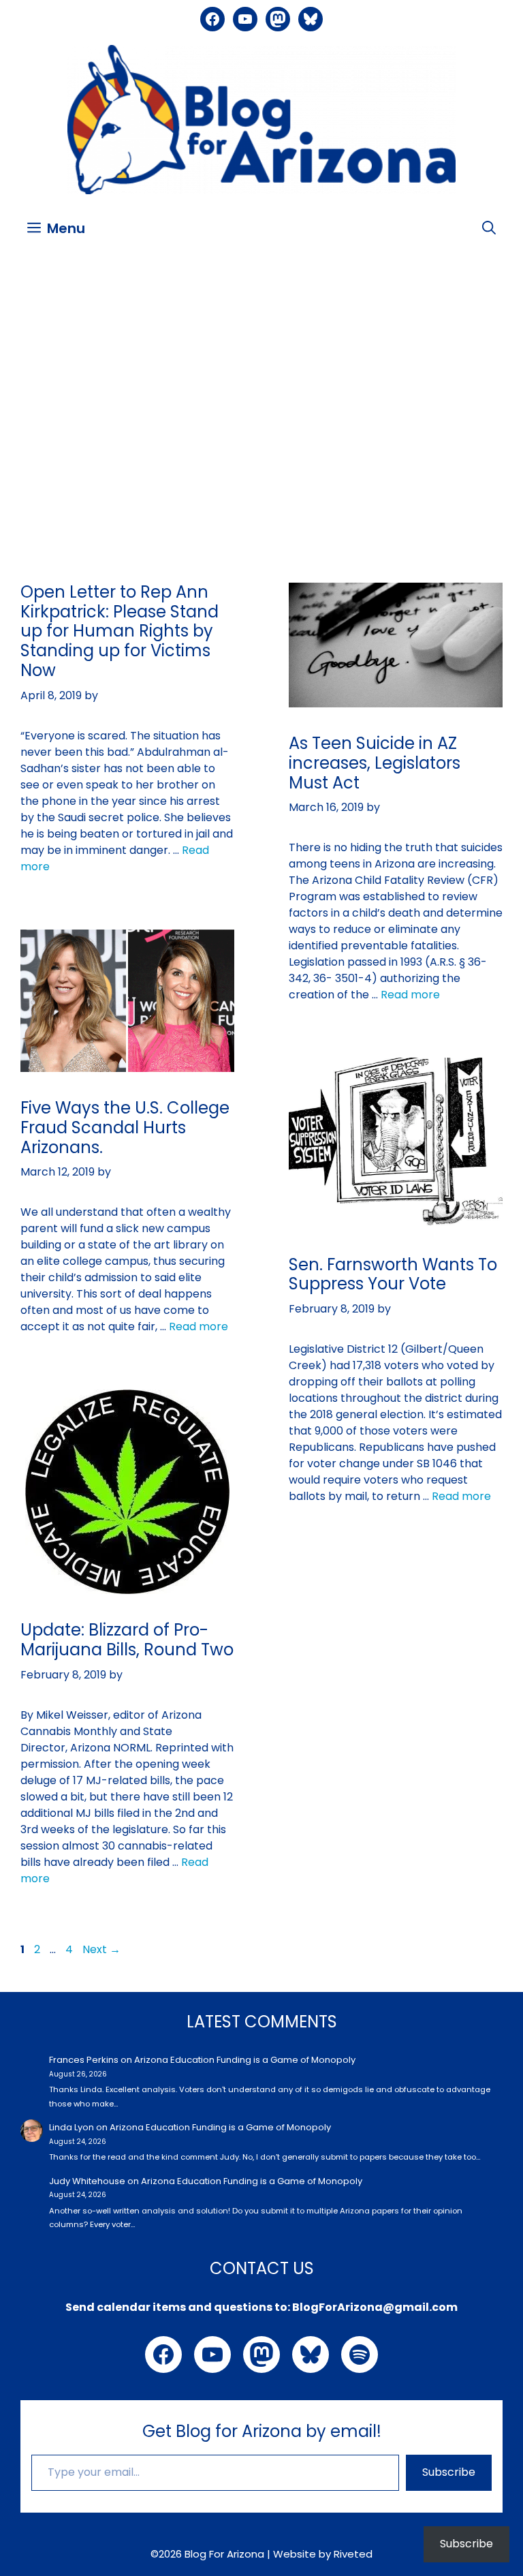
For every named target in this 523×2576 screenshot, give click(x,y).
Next (101, 1949)
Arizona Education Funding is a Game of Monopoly (245, 2060)
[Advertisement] (261, 358)
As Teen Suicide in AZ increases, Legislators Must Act (375, 763)
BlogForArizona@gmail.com (375, 2307)
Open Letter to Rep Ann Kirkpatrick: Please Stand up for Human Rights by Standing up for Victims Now (120, 631)
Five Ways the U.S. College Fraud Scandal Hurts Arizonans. (125, 1128)
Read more (410, 995)
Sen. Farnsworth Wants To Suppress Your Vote (393, 1274)
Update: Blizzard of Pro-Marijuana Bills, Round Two (127, 1640)
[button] (489, 228)
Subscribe (449, 2472)
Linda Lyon (72, 2127)
